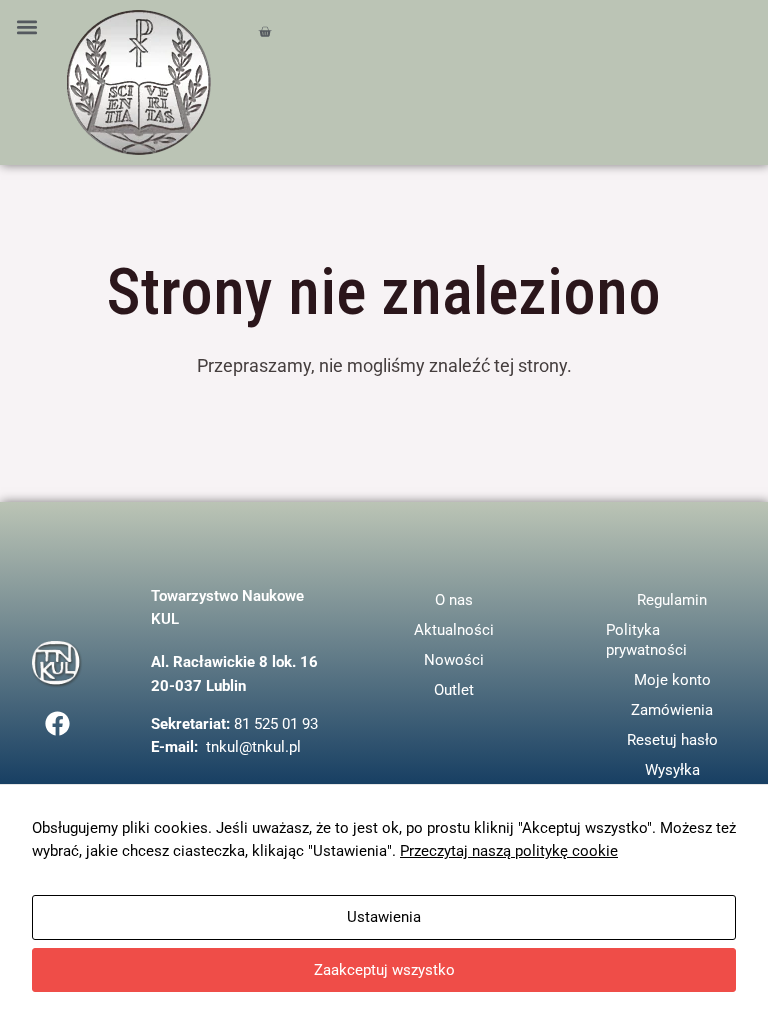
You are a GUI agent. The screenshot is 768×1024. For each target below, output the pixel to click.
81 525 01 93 (276, 724)
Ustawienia (384, 917)
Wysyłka (672, 770)
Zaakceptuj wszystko (384, 970)
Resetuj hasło (672, 740)
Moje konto (672, 680)
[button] (26, 26)
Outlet (454, 690)
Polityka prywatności (646, 640)
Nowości (454, 660)
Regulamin (672, 600)
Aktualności (454, 630)
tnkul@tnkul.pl (253, 747)
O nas (454, 600)
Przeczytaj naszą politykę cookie (509, 851)
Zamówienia (672, 710)
